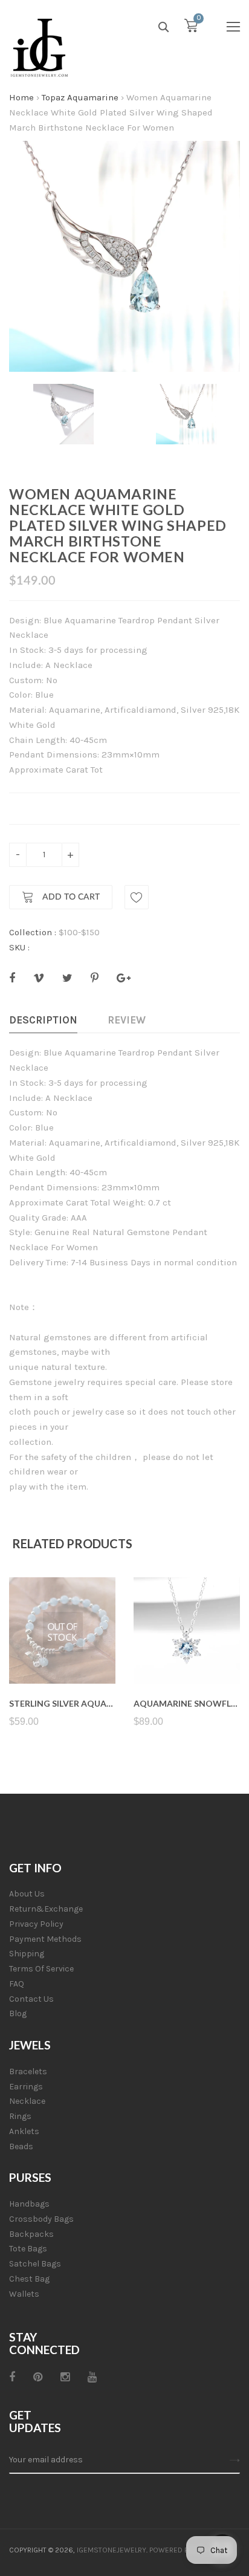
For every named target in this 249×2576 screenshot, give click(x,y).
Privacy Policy (36, 1924)
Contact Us (31, 1999)
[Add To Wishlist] (137, 897)
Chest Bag (29, 2279)
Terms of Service (41, 1969)
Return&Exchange (46, 1909)
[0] (191, 28)
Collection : (33, 932)
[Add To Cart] (187, 1655)
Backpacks (31, 2234)
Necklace (27, 2101)
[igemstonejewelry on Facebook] (12, 2377)
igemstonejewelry (112, 2550)
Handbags (29, 2204)
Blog (18, 2013)
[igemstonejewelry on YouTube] (92, 2377)
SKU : (19, 947)
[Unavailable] (63, 1655)
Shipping (27, 1954)
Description (43, 1020)
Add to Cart (70, 898)
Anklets (24, 2131)
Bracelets (28, 2072)
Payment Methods (45, 1939)
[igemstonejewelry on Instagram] (65, 2377)
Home (21, 97)
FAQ (17, 1984)
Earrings (26, 2087)
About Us (27, 1894)
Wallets (24, 2294)
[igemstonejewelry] (39, 48)
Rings (20, 2116)
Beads (21, 2146)
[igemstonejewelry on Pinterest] (38, 2377)
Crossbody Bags (41, 2219)
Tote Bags (28, 2249)
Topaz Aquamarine (80, 97)
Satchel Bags (35, 2264)
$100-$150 (79, 932)
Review (127, 1020)
